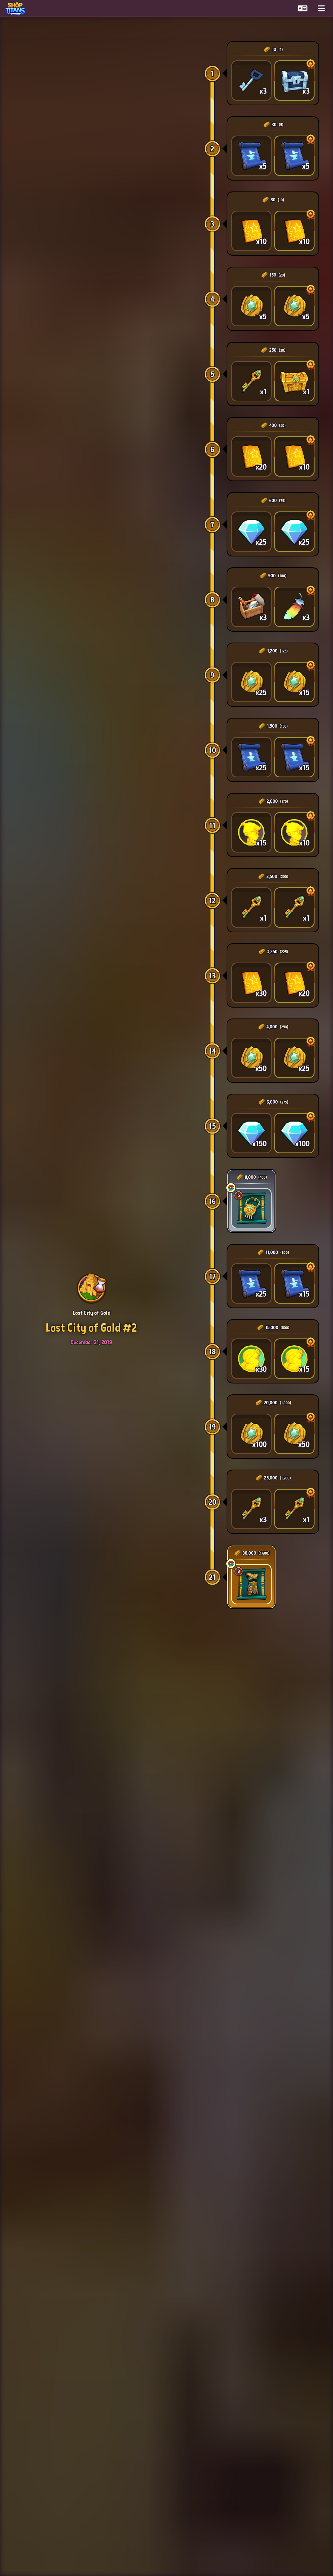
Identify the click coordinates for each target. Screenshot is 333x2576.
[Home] (17, 8)
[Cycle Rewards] (231, 1188)
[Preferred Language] (303, 8)
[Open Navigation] (321, 8)
